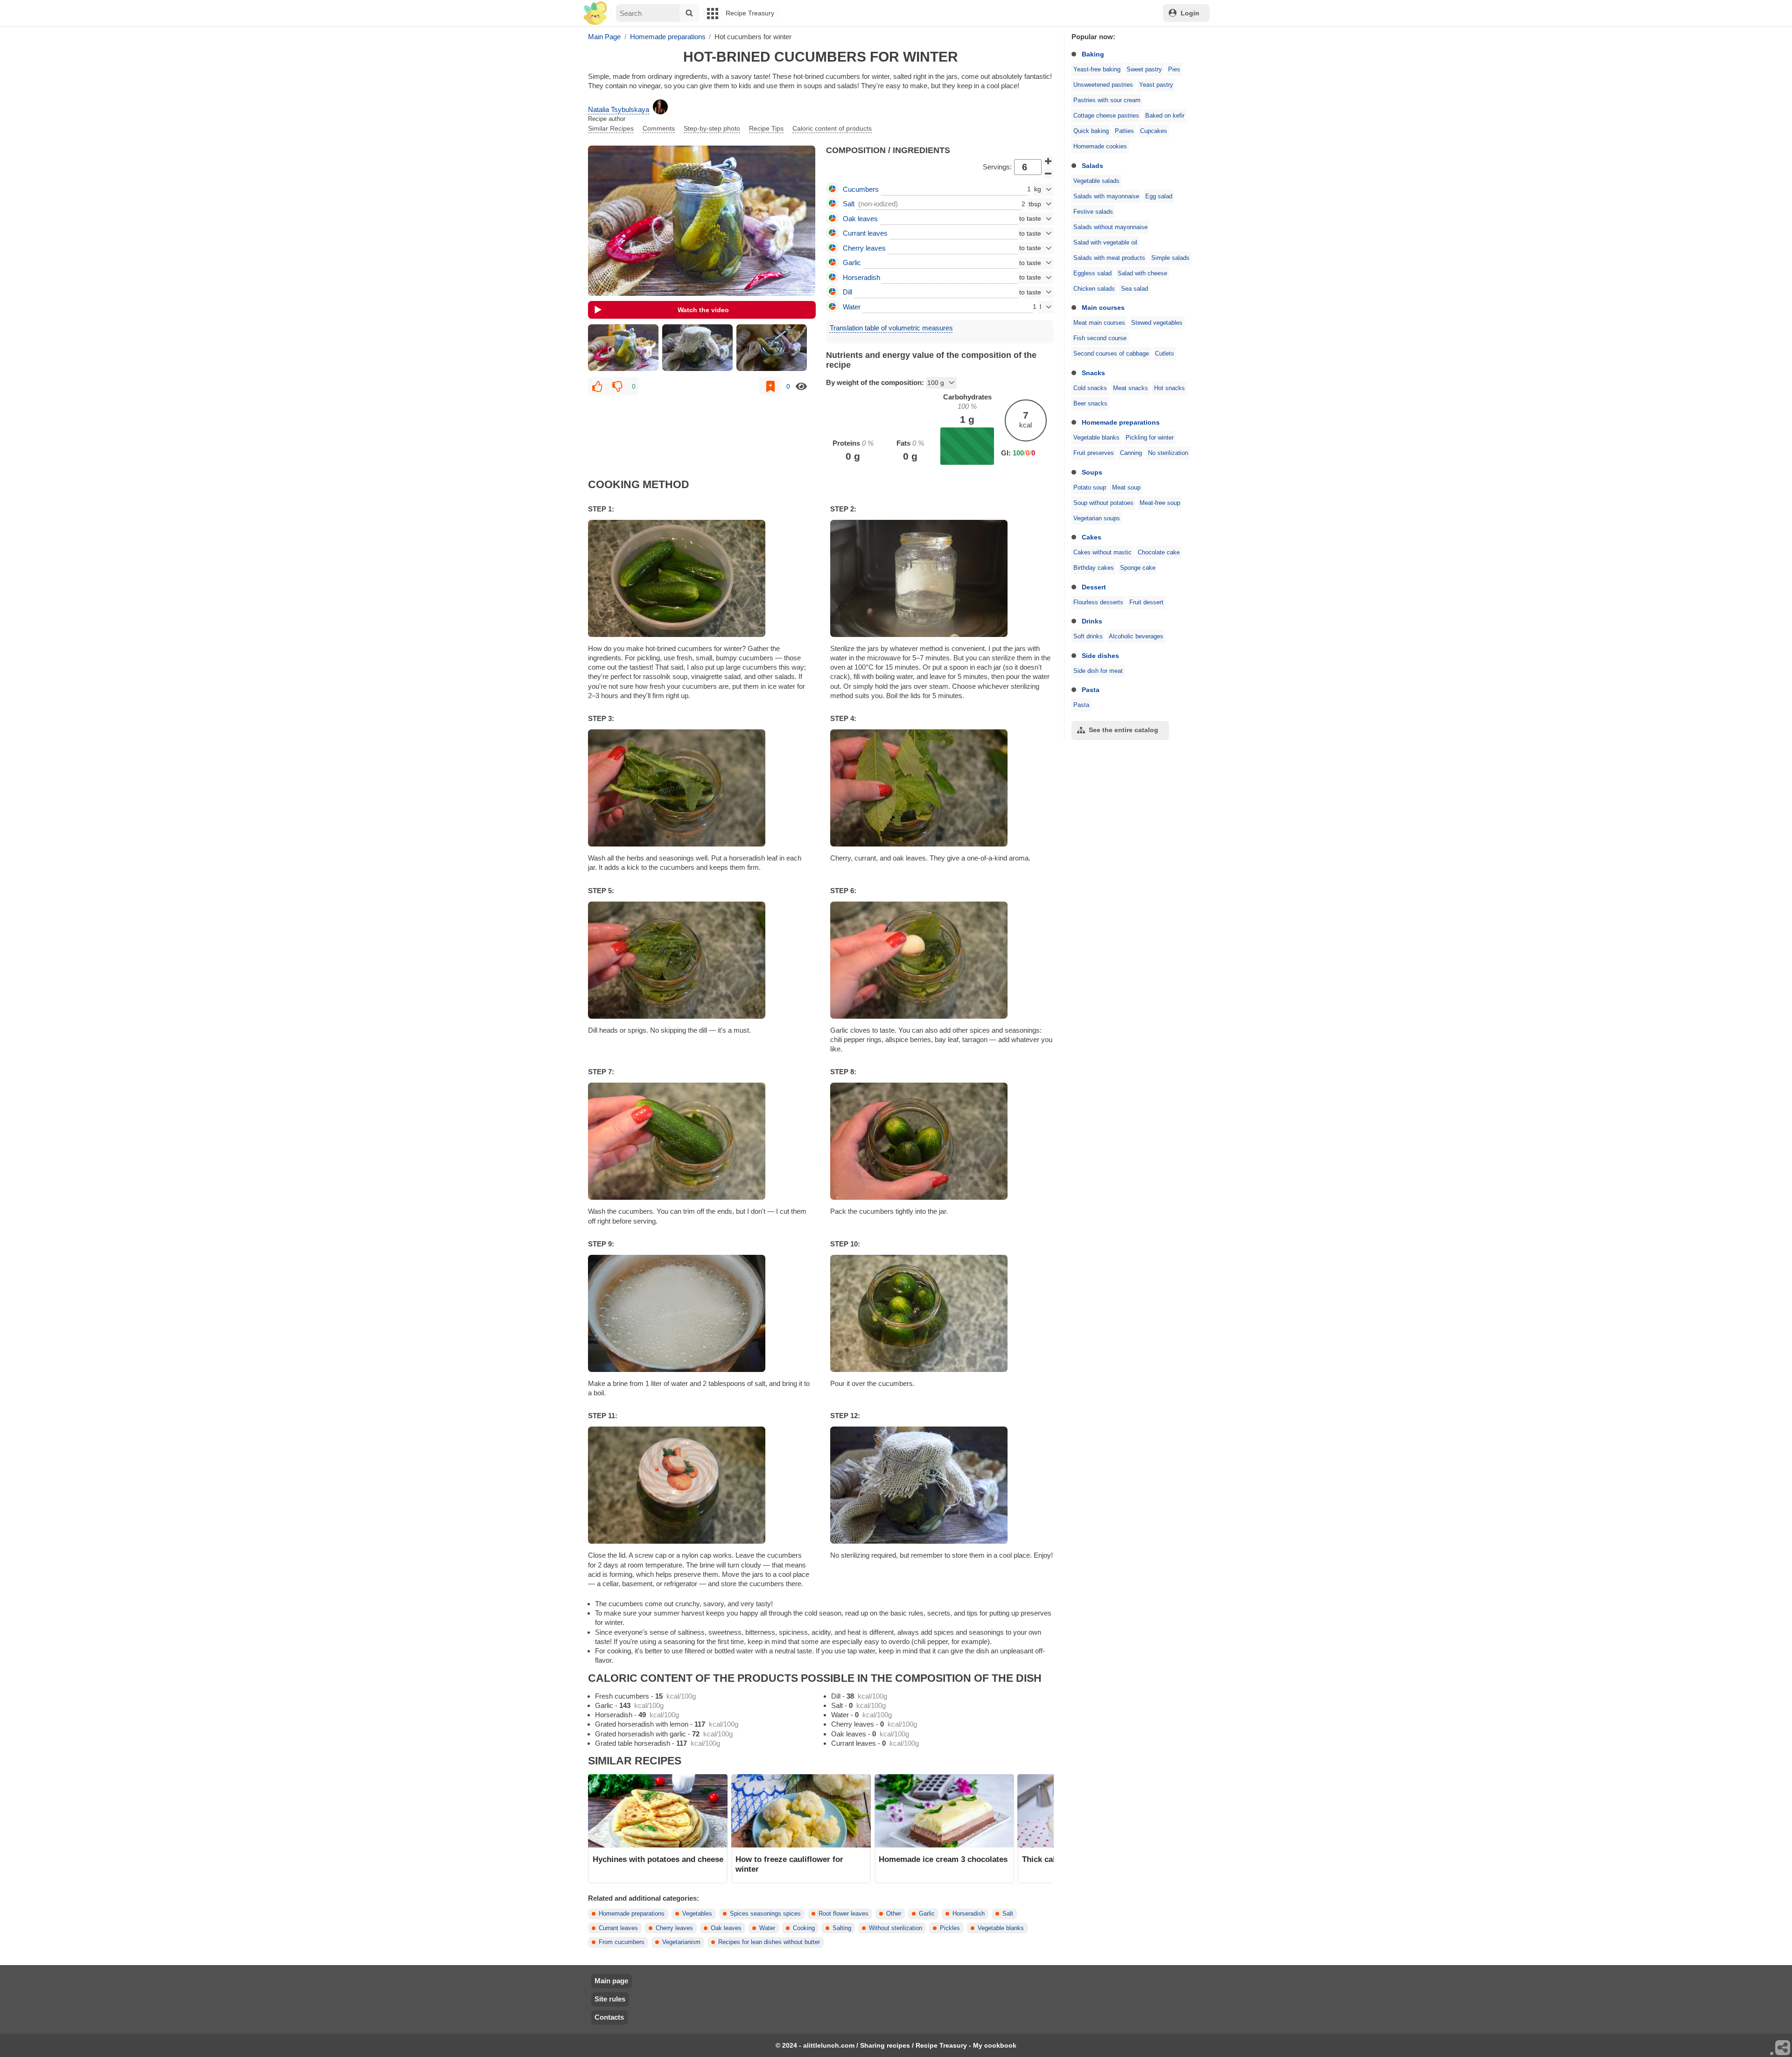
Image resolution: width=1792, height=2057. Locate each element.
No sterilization (1168, 453)
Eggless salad (1092, 273)
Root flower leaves (843, 1914)
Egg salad (1159, 196)
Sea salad (1134, 289)
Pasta (1091, 690)
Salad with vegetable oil (1105, 243)
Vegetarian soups (1097, 518)
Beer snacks (1090, 404)
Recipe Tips (766, 128)
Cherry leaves (674, 1928)
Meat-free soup (1160, 503)
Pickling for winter (1150, 438)
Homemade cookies (1100, 147)
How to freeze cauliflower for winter (789, 1864)
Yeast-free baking (1097, 70)
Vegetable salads (1096, 181)
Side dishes (1100, 656)
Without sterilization (896, 1928)
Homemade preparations (1121, 422)
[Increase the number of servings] (1049, 161)
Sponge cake (1138, 568)
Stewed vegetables (1157, 323)
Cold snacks (1090, 388)
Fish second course (1100, 338)
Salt (1008, 1914)
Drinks (1092, 621)
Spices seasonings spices (765, 1914)
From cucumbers (622, 1942)
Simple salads (1170, 258)
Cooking (804, 1928)
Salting (842, 1928)
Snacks (1093, 373)
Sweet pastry (1144, 70)
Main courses (1103, 308)
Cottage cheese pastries (1106, 116)
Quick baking (1091, 131)
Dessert (1094, 587)
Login (1190, 13)
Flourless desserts (1098, 602)
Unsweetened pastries (1103, 85)
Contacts (609, 2017)
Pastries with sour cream (1107, 100)
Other (894, 1914)
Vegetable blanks (1096, 438)
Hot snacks (1169, 388)
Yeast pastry (1156, 85)
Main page (611, 1981)
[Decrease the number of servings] (1049, 174)
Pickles (950, 1928)
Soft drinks (1088, 637)
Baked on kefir (1165, 116)
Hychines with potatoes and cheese (658, 1859)
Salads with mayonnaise (1106, 196)
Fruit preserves (1094, 453)
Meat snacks (1130, 388)
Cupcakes (1154, 131)
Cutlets (1165, 354)
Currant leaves (618, 1928)
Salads (1092, 166)
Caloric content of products (832, 128)
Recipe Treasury (750, 13)
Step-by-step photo (712, 128)
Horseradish (969, 1914)
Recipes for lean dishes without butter (769, 1942)
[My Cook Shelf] (595, 13)
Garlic (927, 1914)
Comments (659, 128)
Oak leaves (726, 1928)
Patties (1124, 131)
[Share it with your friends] (1783, 2048)
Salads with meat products (1109, 258)
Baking (1093, 54)
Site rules (610, 1999)
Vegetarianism (681, 1942)
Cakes (1092, 537)
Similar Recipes (611, 128)
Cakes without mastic (1102, 553)
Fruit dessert (1146, 602)
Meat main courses (1099, 323)
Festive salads (1093, 212)
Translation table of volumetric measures (891, 328)
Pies (1174, 70)
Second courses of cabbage (1111, 354)
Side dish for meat (1098, 671)
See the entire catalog (1123, 730)
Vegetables (697, 1914)
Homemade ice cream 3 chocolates (943, 1859)
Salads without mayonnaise (1110, 227)
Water (767, 1928)
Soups (1092, 472)
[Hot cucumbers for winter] (623, 348)
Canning (1131, 453)
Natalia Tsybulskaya (619, 109)
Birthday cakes (1094, 568)
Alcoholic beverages (1136, 637)
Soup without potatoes (1103, 503)
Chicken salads (1094, 289)
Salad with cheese (1142, 273)
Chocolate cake (1159, 553)
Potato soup (1090, 488)
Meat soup (1126, 488)
